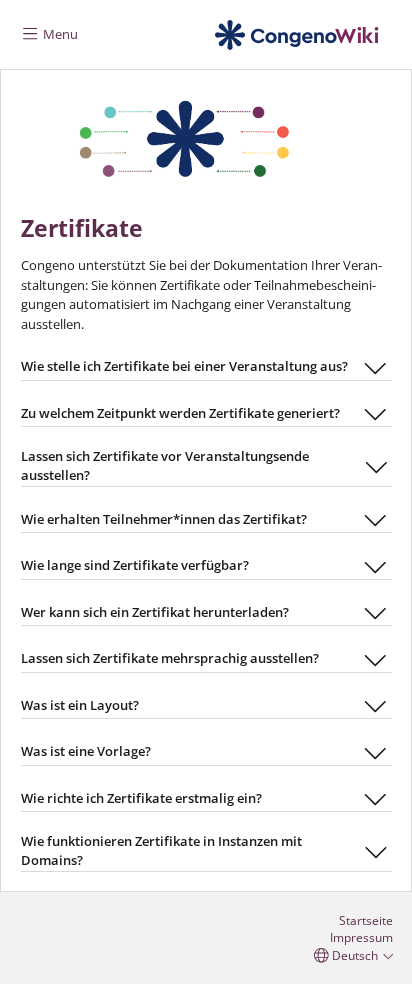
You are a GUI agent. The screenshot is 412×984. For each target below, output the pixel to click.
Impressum (361, 937)
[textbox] (206, 481)
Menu (59, 34)
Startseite (366, 920)
